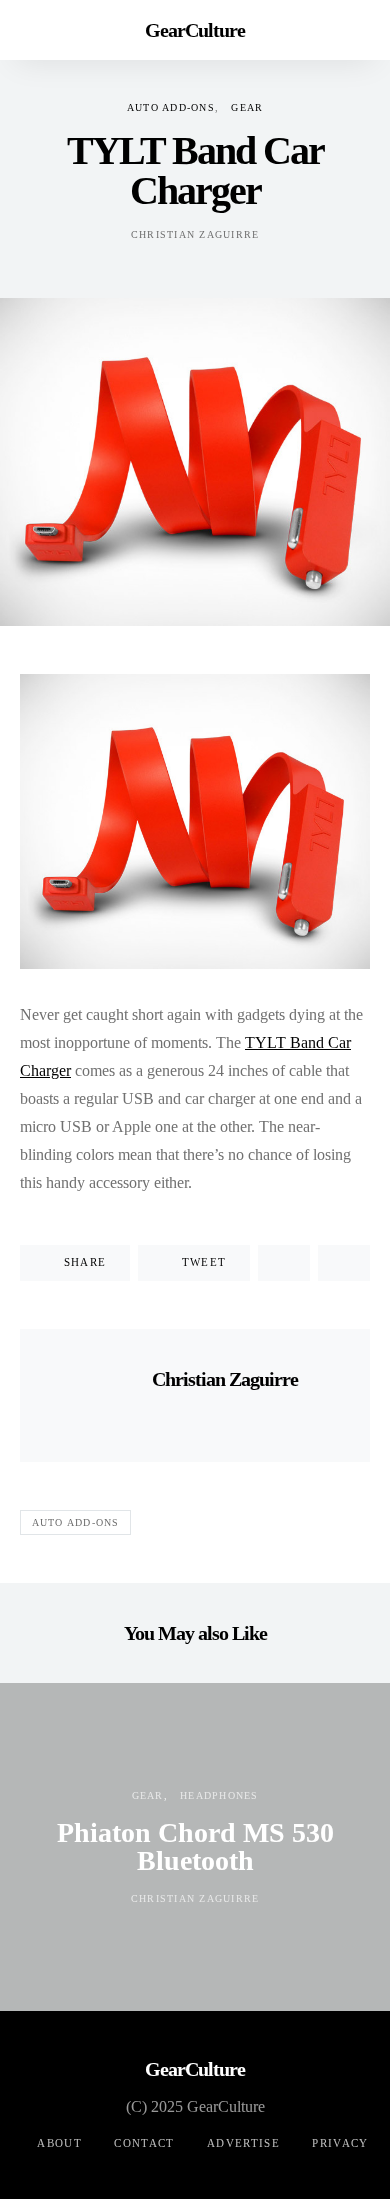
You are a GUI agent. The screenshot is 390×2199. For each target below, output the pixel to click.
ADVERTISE (243, 2143)
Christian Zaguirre (195, 234)
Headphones (219, 1795)
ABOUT (59, 2143)
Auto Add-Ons (171, 107)
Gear (247, 107)
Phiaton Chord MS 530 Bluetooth (195, 1846)
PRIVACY (340, 2143)
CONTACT (144, 2143)
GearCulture (195, 30)
